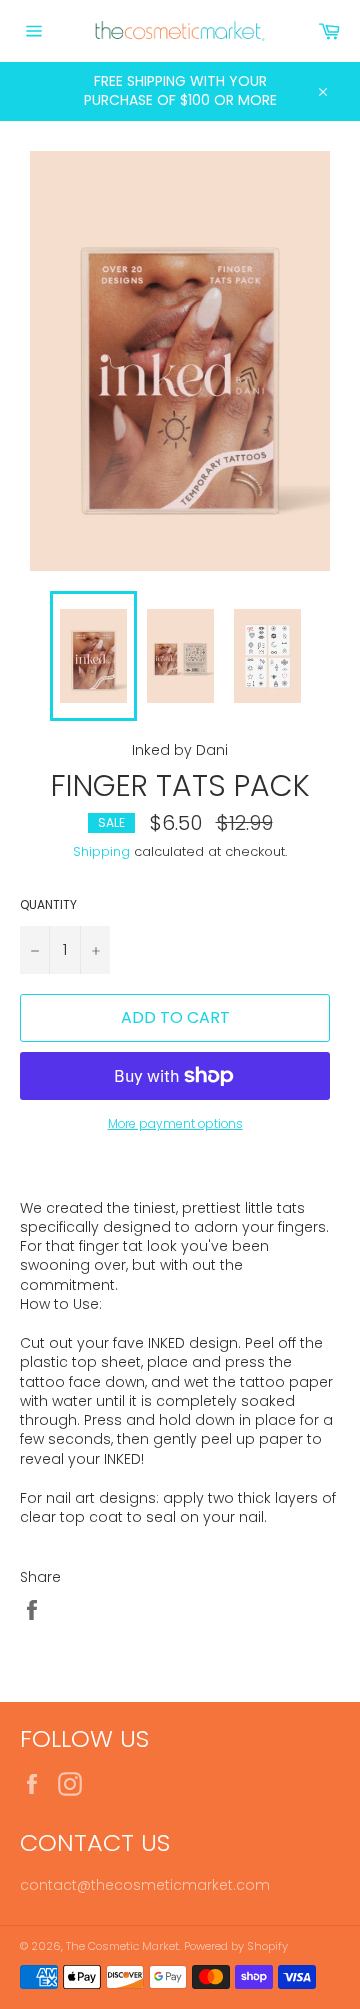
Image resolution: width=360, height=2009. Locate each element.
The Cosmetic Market (122, 1946)
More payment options (175, 1124)
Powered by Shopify (236, 1946)
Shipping (101, 851)
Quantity (48, 905)
